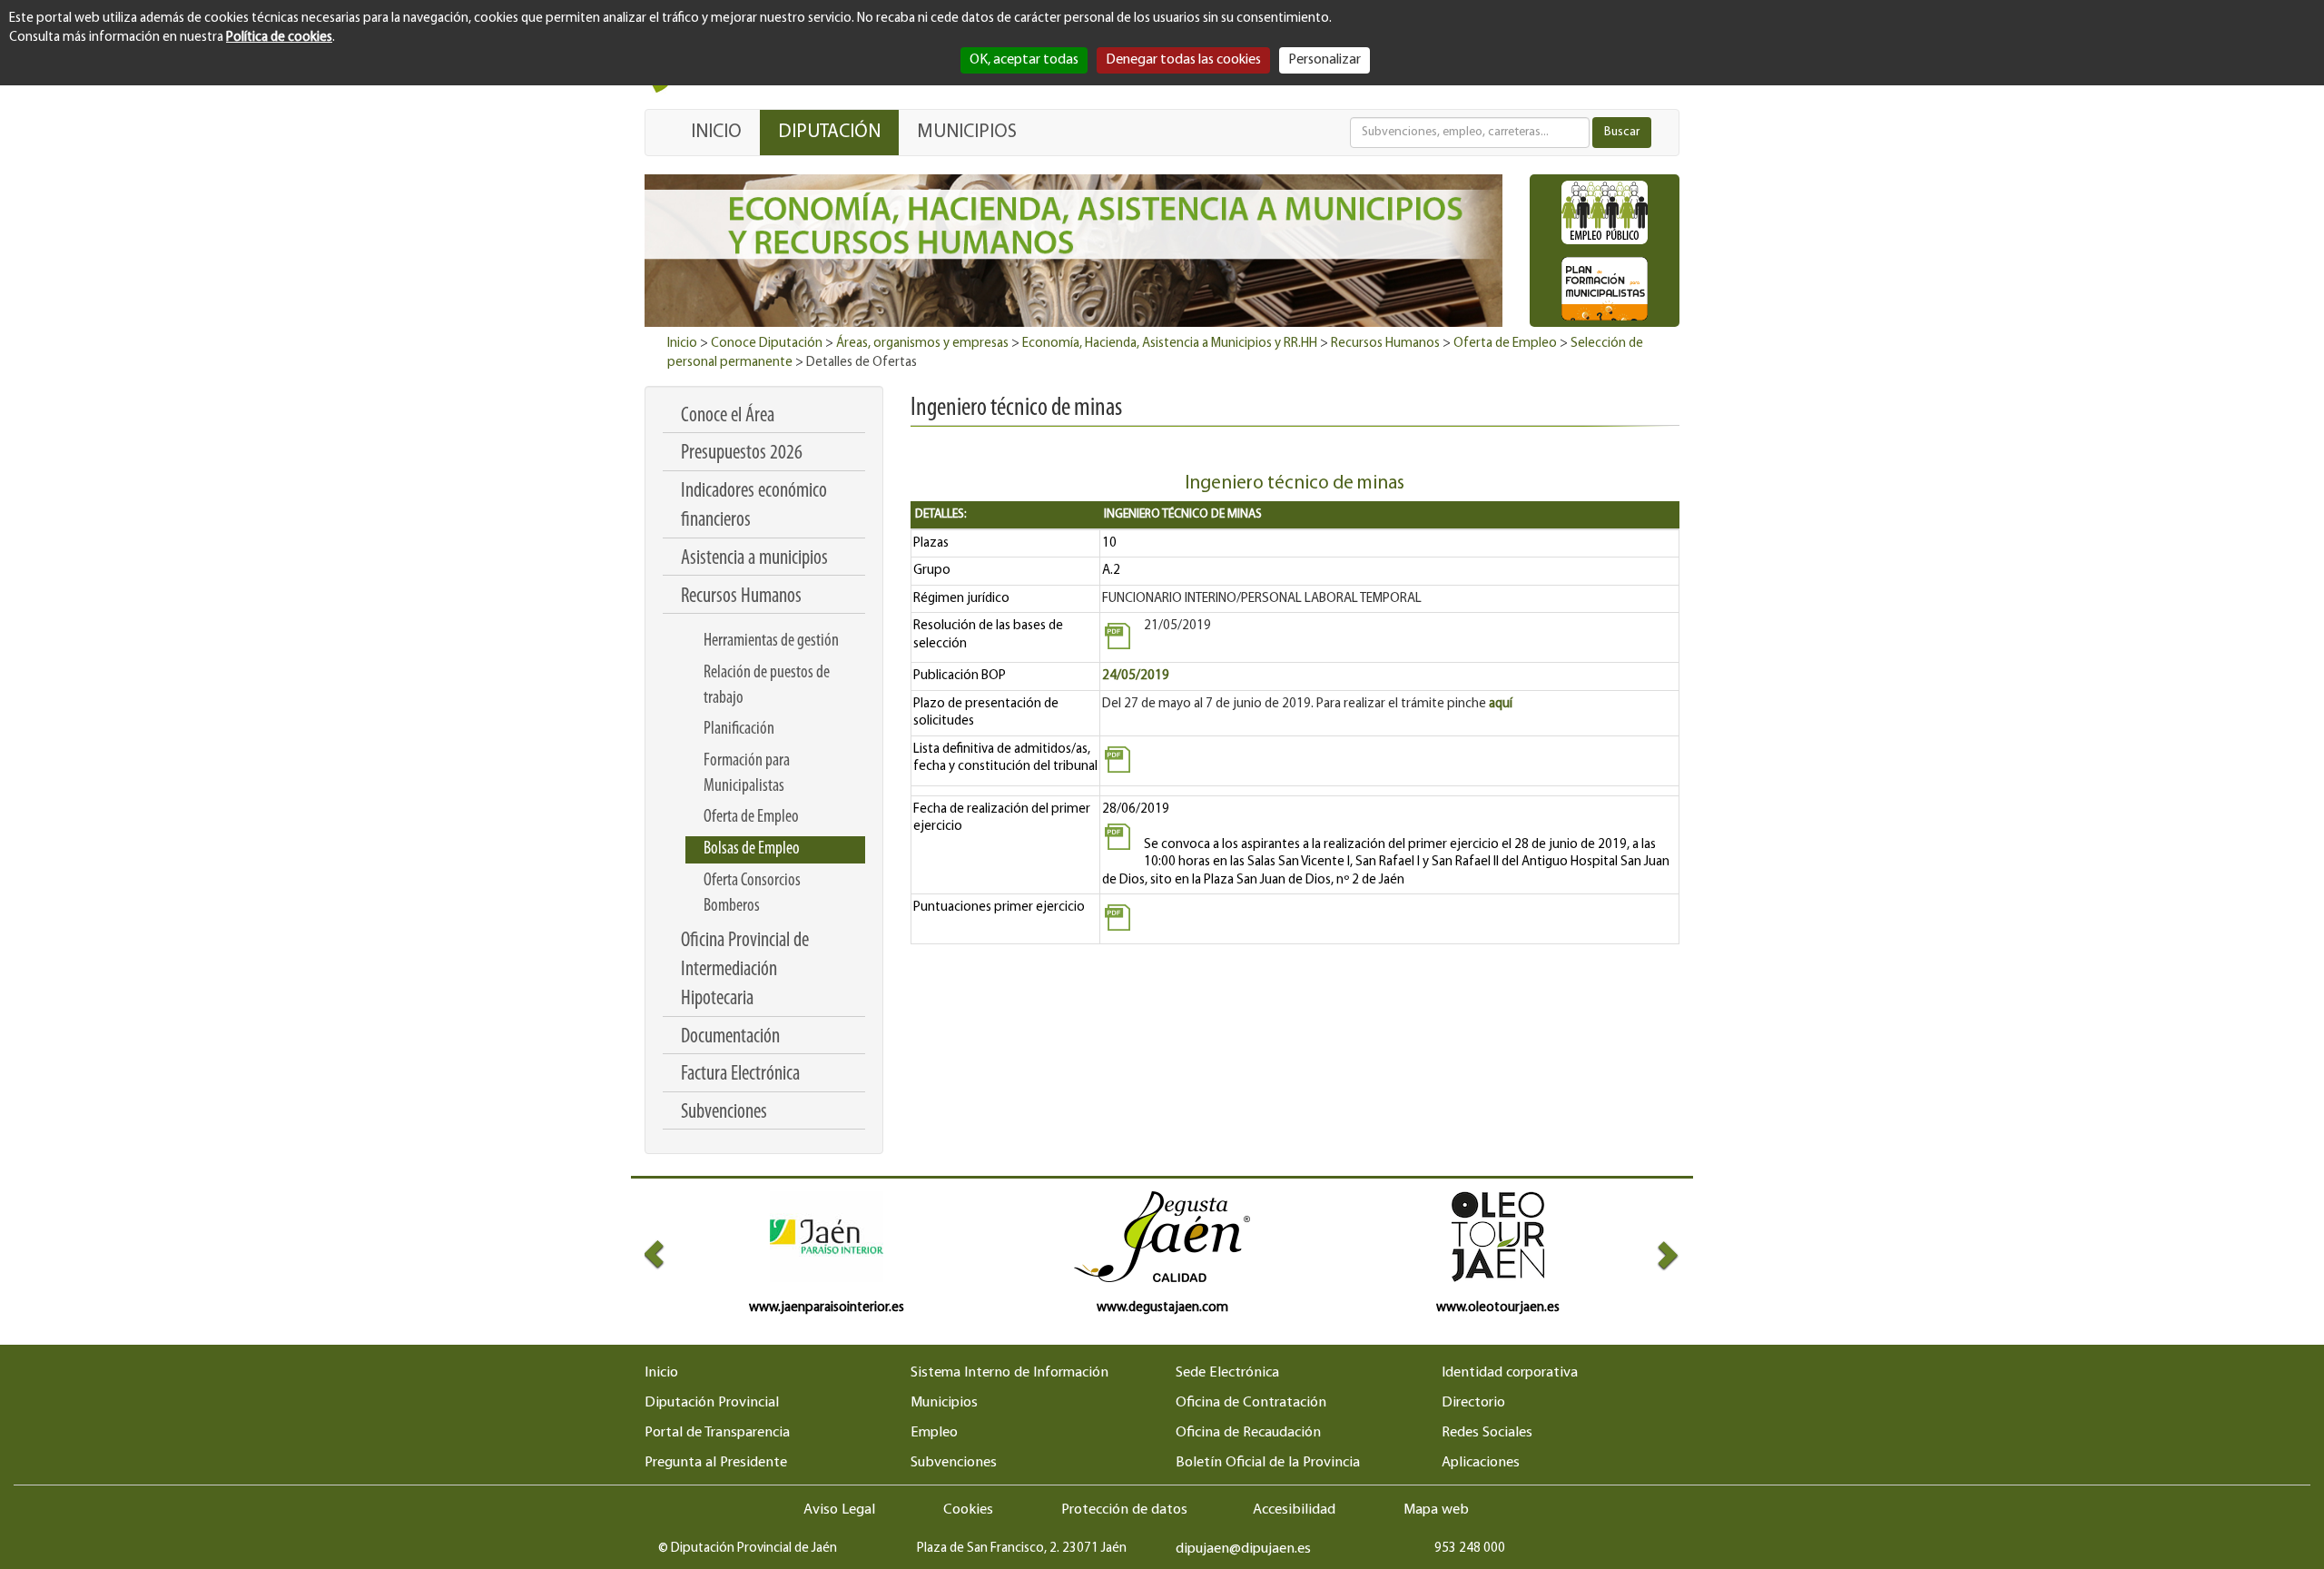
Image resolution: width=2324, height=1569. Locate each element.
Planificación (739, 729)
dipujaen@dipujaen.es (1243, 1549)
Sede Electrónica (1227, 1373)
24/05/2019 (1136, 676)
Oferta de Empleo (1505, 344)
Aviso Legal (839, 1510)
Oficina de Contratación (1251, 1403)
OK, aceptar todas (1024, 60)
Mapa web (1436, 1510)
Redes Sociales (1487, 1433)
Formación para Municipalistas (747, 774)
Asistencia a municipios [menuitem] (754, 559)
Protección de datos (1124, 1510)
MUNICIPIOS (967, 132)
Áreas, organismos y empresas (922, 344)
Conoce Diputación (767, 344)
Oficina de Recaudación (1248, 1433)
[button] (670, 1254)
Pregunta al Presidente (716, 1463)
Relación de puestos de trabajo (767, 686)
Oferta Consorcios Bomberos (752, 893)
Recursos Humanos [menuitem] (741, 597)
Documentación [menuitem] (730, 1037)
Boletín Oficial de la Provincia (1268, 1463)
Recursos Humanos (1385, 344)
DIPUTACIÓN (829, 132)
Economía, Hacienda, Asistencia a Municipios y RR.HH (1170, 344)
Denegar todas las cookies (1183, 60)
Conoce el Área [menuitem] (728, 416)
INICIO (716, 132)
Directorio (1473, 1403)
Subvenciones (954, 1463)
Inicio (682, 344)
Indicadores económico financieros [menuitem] (754, 506)
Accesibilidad (1294, 1510)
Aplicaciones (1481, 1463)
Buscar (1622, 132)
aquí (1501, 704)
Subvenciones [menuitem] (724, 1113)
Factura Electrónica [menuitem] (740, 1075)
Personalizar (1324, 60)
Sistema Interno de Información (1009, 1373)
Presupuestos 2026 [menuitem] (742, 454)
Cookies (968, 1510)
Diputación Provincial (712, 1403)
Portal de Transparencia (717, 1433)
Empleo (934, 1433)
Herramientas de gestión (771, 641)
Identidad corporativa (1510, 1373)
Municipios (944, 1403)
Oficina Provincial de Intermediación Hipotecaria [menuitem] (745, 971)
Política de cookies (279, 38)
